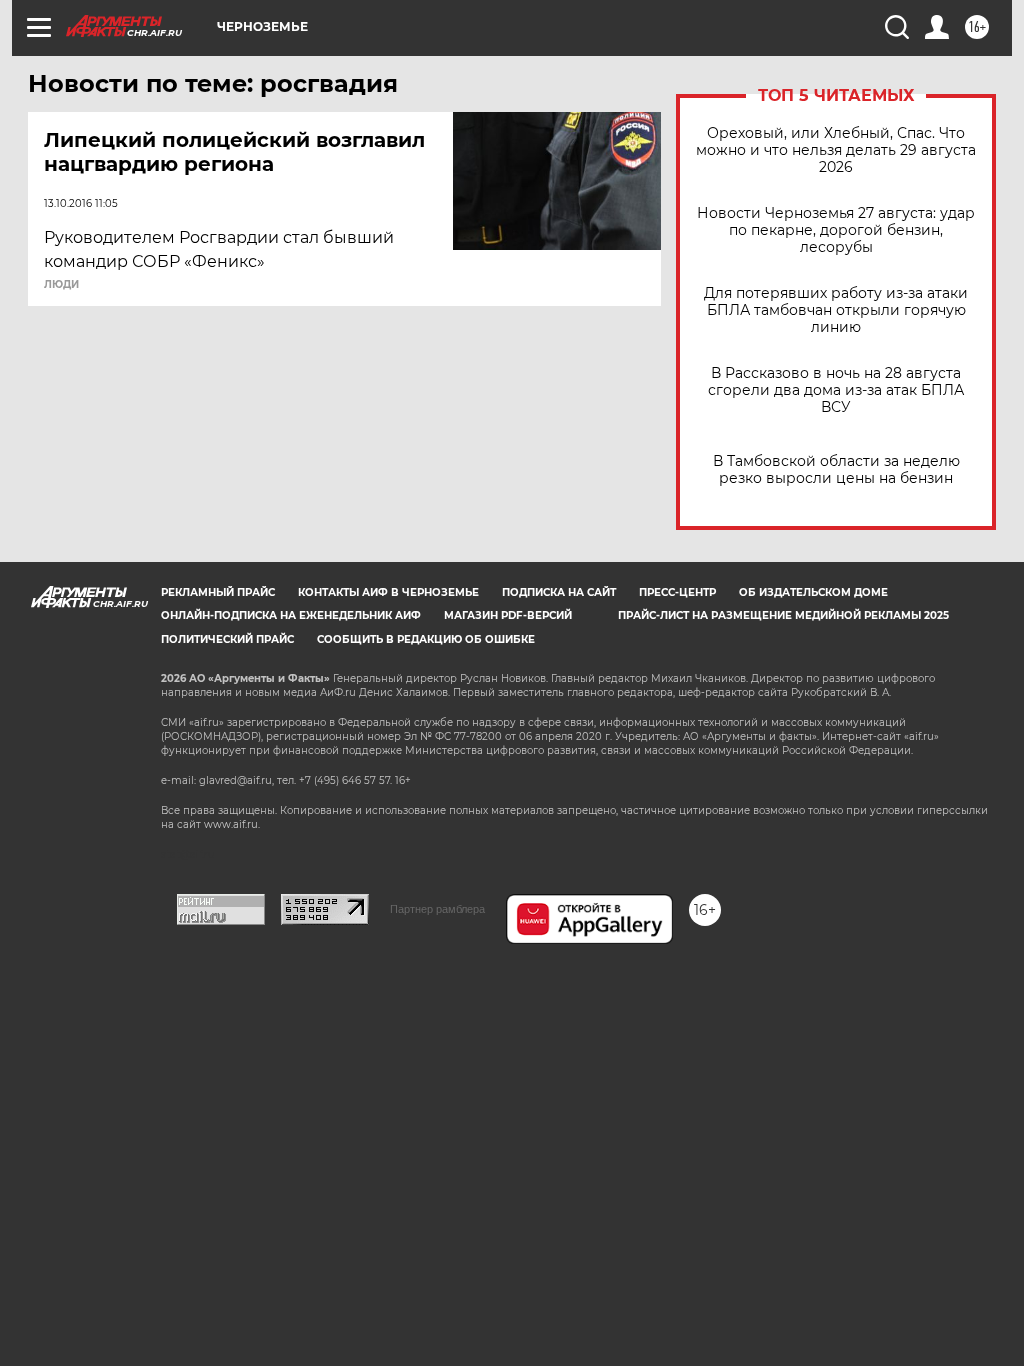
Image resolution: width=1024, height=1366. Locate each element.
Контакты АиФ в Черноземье (388, 592)
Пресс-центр (677, 592)
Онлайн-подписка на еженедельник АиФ (291, 615)
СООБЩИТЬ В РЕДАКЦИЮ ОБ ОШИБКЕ (426, 639)
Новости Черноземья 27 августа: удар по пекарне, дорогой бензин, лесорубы (836, 230)
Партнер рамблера (437, 909)
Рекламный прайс (218, 592)
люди (61, 285)
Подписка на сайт (559, 592)
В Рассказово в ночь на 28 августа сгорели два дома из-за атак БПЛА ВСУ (836, 390)
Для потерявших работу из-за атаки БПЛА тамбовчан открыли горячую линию (836, 310)
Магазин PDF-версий (508, 615)
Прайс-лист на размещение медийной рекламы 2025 (783, 615)
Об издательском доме (813, 592)
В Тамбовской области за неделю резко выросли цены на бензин (836, 470)
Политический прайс (227, 639)
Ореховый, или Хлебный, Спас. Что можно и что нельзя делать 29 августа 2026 (836, 150)
